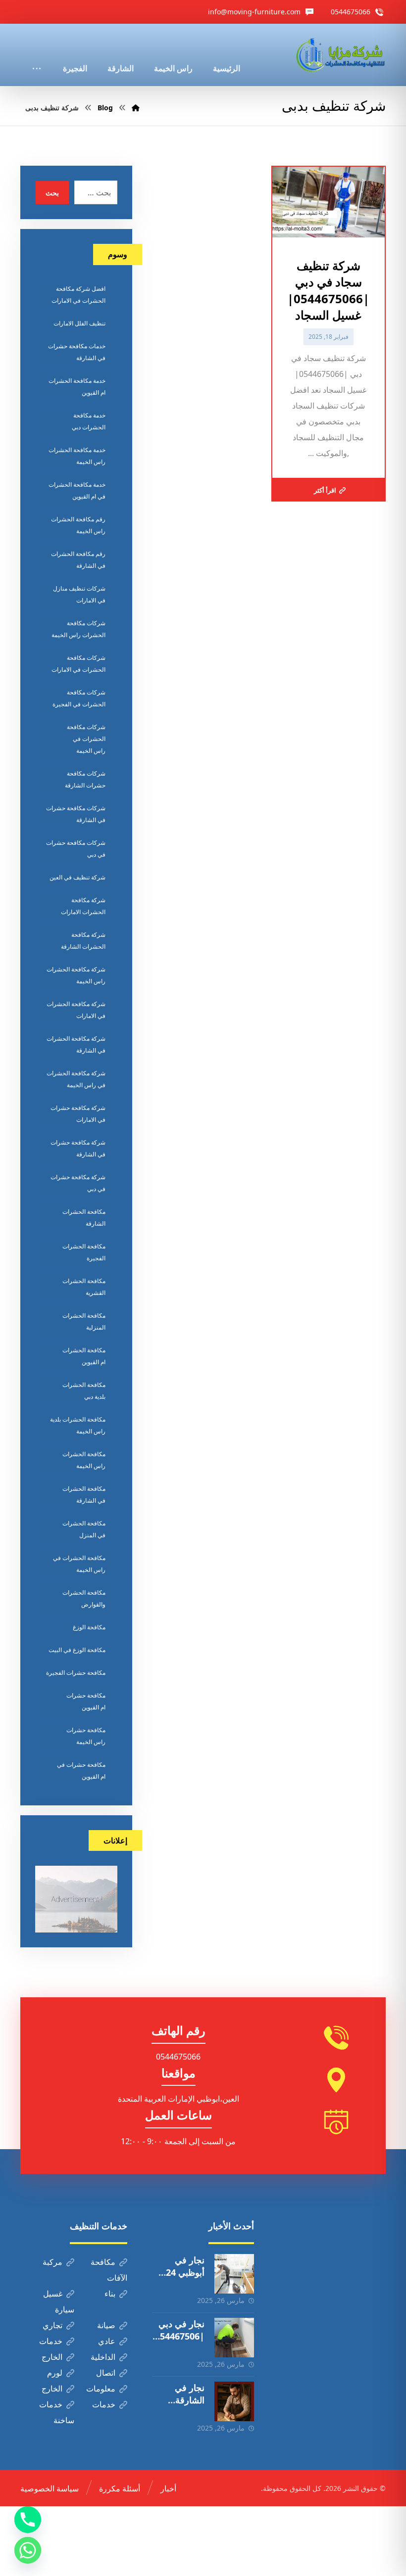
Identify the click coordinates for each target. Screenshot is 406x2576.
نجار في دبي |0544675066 (180, 2336)
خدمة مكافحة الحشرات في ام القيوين (77, 490)
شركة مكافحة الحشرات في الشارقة (76, 1044)
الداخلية (103, 2357)
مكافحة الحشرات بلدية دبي (84, 1391)
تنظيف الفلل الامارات (79, 323)
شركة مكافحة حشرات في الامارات (78, 1114)
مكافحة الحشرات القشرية (84, 1287)
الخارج (52, 2357)
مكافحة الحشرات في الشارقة (84, 1495)
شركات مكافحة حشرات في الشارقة (76, 814)
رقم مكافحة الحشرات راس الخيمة (78, 525)
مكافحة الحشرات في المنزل (84, 1529)
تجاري (52, 2325)
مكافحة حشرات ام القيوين (86, 1701)
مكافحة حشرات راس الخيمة (86, 1736)
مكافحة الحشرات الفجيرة (84, 1252)
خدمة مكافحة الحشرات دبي (89, 421)
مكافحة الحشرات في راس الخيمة (79, 1564)
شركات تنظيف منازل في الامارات (79, 594)
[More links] (37, 55)
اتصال (106, 2373)
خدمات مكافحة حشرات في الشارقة (77, 352)
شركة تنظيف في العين (77, 877)
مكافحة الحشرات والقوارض (84, 1598)
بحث (52, 193)
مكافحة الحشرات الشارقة (84, 1218)
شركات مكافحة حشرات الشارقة (85, 779)
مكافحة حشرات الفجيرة (76, 1673)
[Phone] (28, 2520)
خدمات (51, 2341)
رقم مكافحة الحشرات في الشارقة (78, 560)
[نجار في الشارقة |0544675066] (234, 2401)
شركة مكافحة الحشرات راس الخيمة (76, 975)
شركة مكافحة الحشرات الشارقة (83, 941)
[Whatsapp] (28, 2550)
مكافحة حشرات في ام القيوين (81, 1771)
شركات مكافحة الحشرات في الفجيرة (79, 698)
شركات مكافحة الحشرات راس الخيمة (78, 629)
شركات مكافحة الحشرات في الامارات (78, 664)
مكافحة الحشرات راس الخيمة (84, 1460)
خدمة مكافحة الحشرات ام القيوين (77, 387)
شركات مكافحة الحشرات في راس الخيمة (86, 739)
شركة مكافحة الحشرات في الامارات (76, 1010)
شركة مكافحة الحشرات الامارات (83, 906)
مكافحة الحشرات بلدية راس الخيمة (78, 1425)
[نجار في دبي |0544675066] (234, 2338)
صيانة (106, 2325)
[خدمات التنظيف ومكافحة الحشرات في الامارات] (340, 55)
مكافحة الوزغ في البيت (77, 1650)
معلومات (101, 2389)
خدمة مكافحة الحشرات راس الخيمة (77, 456)
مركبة (52, 2262)
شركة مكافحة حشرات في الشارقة (78, 1148)
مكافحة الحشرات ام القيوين (84, 1356)
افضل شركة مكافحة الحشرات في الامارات (78, 295)
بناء (110, 2294)
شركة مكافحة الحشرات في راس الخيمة (76, 1079)
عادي (107, 2341)
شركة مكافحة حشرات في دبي (78, 1183)
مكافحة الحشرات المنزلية (84, 1321)
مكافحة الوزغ (89, 1627)
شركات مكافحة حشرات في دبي (76, 849)
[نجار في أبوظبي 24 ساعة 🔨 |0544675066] (234, 2274)
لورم (55, 2373)
